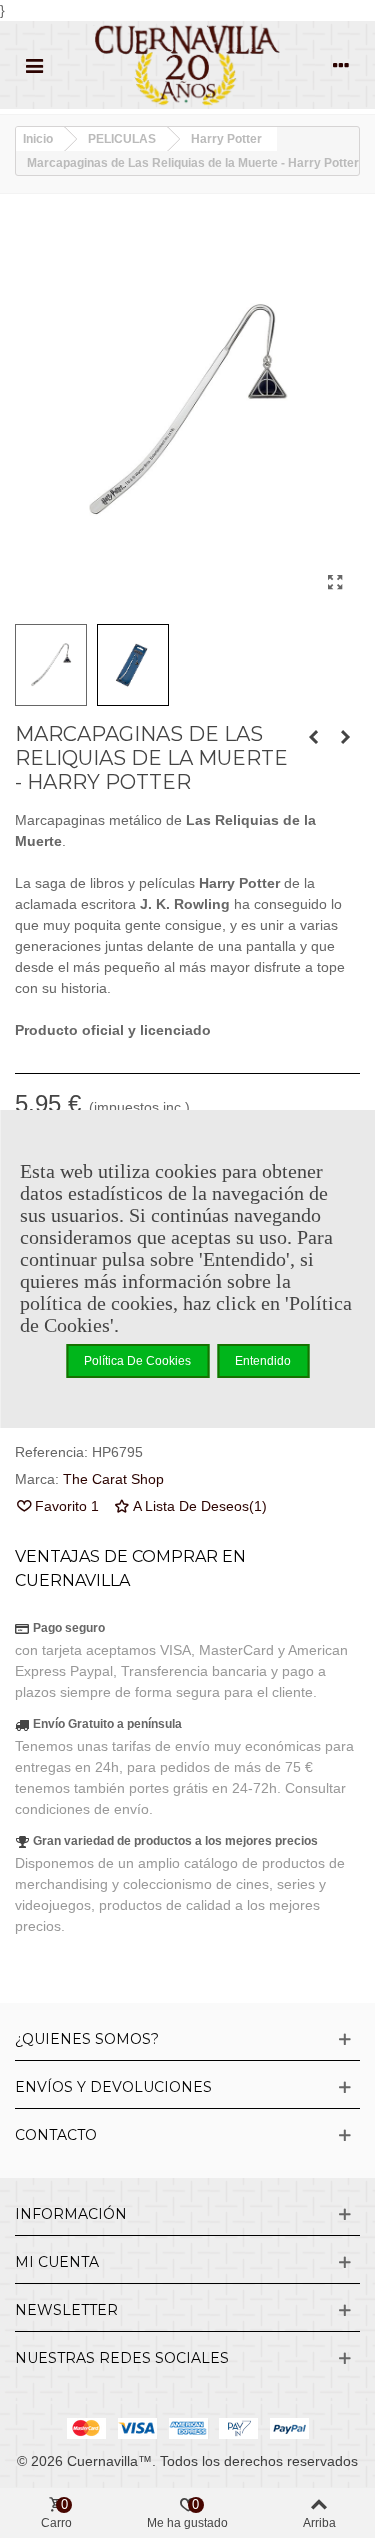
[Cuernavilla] (187, 65)
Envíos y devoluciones (113, 2087)
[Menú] (34, 65)
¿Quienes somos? (87, 2039)
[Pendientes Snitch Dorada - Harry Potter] (313, 737)
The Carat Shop (113, 1479)
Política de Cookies (137, 1361)
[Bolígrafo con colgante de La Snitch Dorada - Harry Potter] (345, 737)
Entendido (263, 1361)
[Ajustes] (341, 65)
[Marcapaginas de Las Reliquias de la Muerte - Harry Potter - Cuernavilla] (335, 583)
